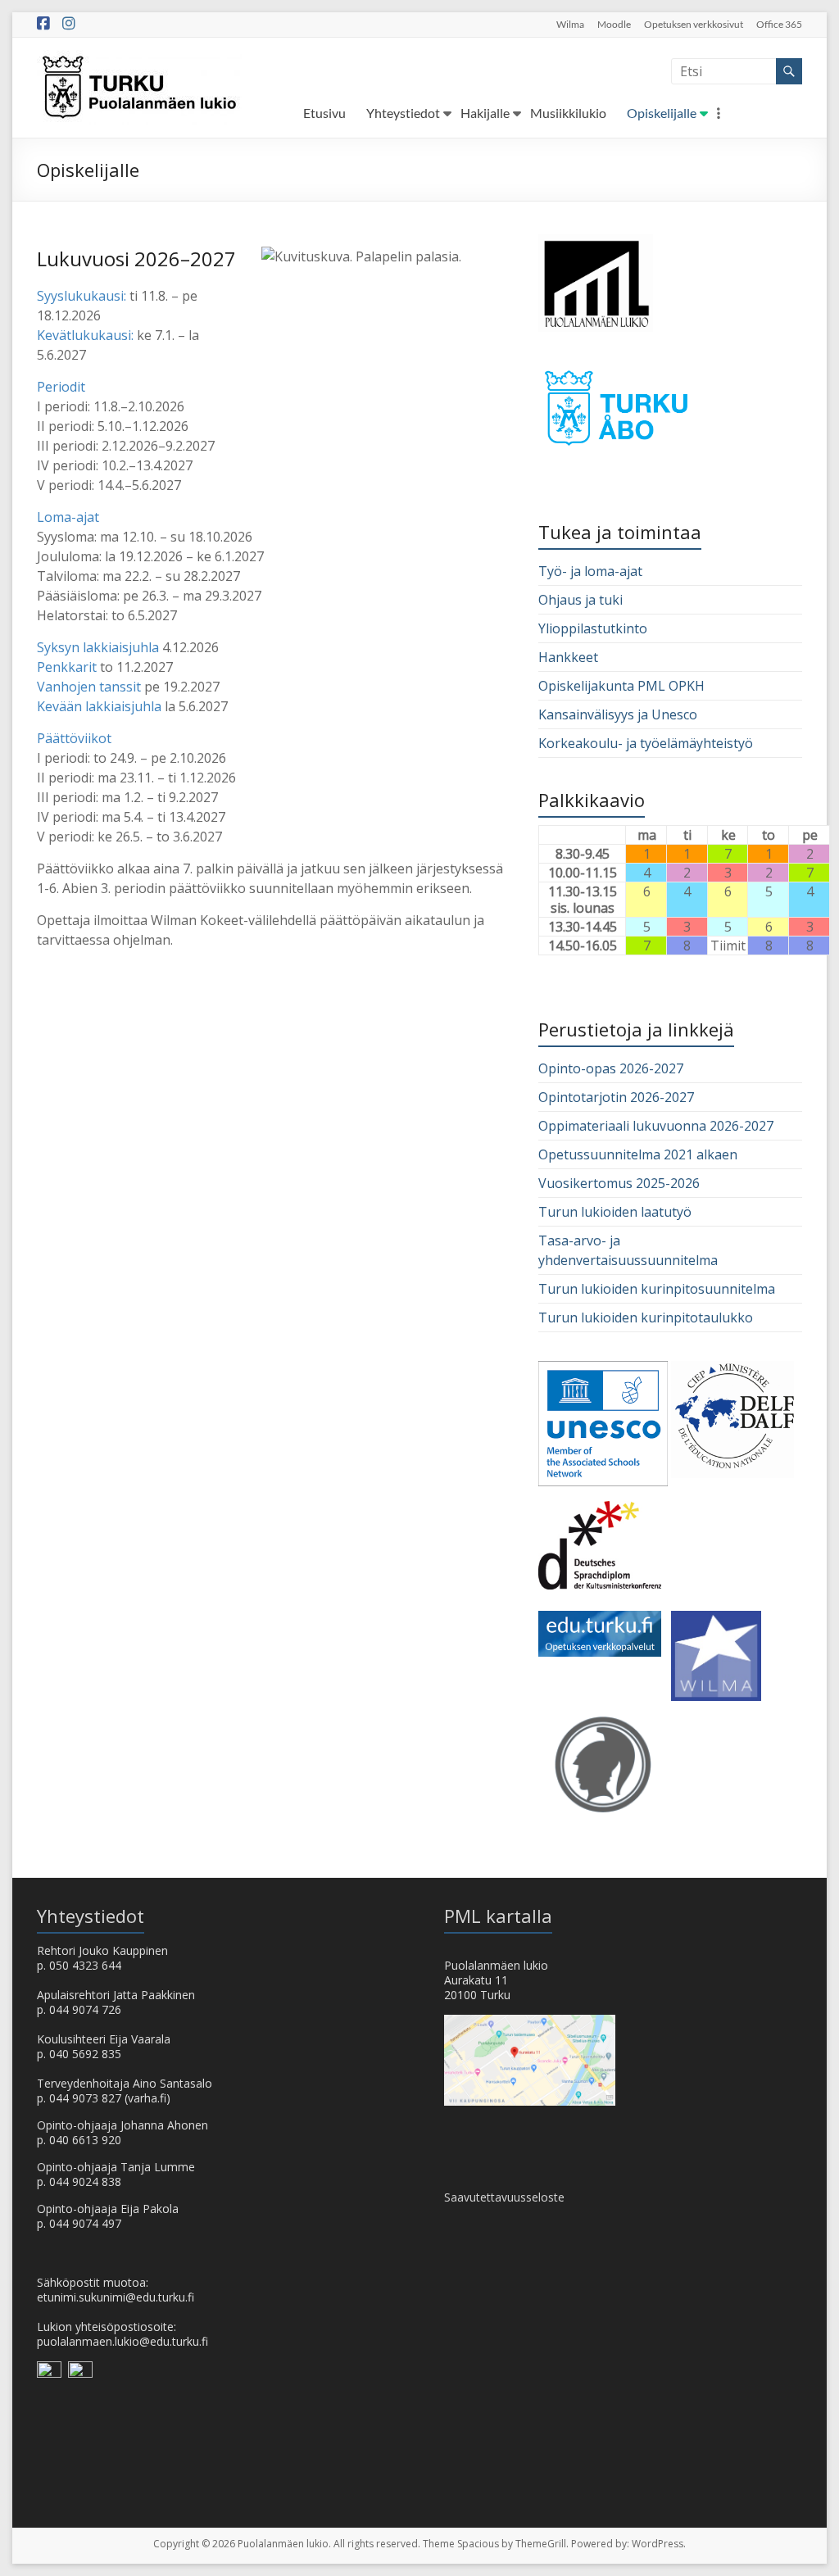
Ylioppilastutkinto (593, 628)
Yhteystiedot (403, 113)
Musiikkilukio (568, 113)
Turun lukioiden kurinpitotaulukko (646, 1317)
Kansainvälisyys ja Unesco (618, 714)
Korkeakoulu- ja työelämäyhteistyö (646, 743)
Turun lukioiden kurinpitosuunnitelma (657, 1289)
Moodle (614, 24)
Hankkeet (568, 657)
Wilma (570, 24)
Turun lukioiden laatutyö (615, 1212)
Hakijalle (485, 113)
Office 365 (779, 24)
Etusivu (324, 113)
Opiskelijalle (662, 113)
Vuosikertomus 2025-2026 (619, 1183)
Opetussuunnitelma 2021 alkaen (638, 1154)
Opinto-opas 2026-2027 (611, 1068)
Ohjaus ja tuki (580, 600)
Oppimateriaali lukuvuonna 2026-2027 (656, 1126)
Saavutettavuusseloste (504, 2197)
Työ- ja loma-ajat (590, 571)
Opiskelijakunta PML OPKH (621, 686)
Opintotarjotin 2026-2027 (616, 1097)
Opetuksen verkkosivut (694, 24)
